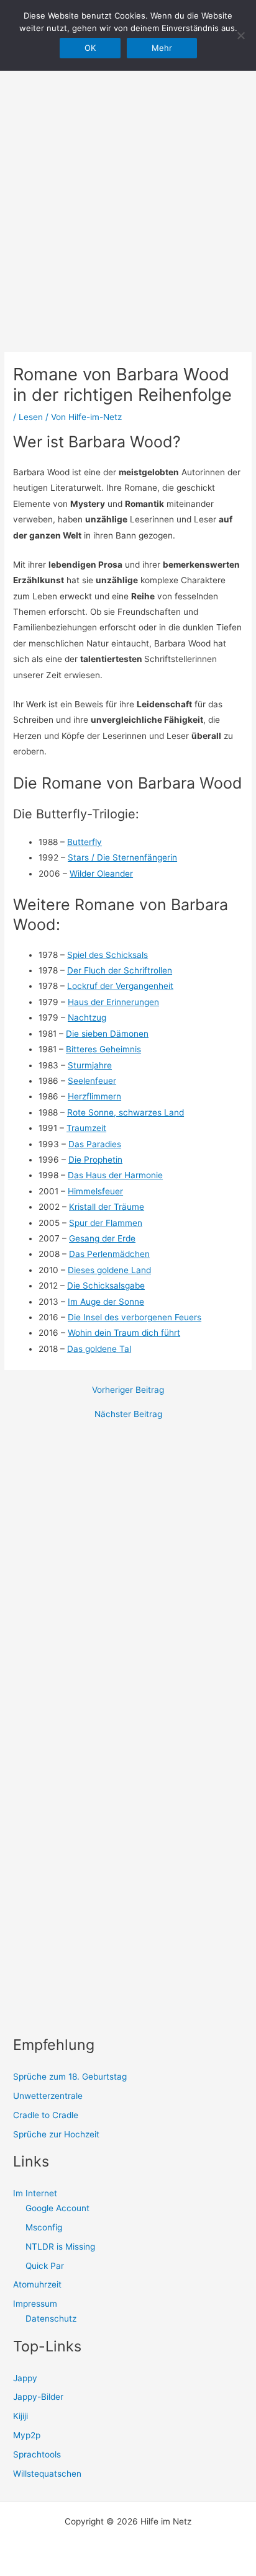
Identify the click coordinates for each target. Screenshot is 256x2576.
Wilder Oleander (101, 874)
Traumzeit (86, 1128)
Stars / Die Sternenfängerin (122, 857)
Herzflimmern (94, 1096)
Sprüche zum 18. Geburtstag (70, 2077)
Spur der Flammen (106, 1223)
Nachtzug (87, 1017)
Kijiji (21, 2416)
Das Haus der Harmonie (115, 1175)
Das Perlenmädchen (109, 1254)
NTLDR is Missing (60, 2247)
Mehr (162, 48)
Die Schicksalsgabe (106, 1286)
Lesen (31, 417)
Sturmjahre (90, 1065)
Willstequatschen (47, 2474)
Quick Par (45, 2266)
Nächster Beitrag (128, 1415)
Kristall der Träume (107, 1207)
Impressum (35, 2304)
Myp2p (27, 2435)
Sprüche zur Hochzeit (56, 2134)
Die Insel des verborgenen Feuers (135, 1317)
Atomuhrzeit (37, 2284)
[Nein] (240, 35)
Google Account (57, 2208)
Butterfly (85, 842)
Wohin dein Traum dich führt (124, 1333)
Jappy (25, 2378)
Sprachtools (37, 2454)
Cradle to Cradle (46, 2115)
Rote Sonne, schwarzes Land (126, 1112)
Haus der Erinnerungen (113, 1002)
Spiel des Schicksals (107, 955)
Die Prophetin (95, 1160)
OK (90, 48)
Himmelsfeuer (95, 1191)
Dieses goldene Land (109, 1270)
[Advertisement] (128, 184)
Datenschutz (51, 2319)
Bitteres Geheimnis (103, 1049)
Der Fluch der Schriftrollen (120, 970)
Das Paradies (95, 1144)
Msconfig (44, 2227)
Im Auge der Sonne (106, 1302)
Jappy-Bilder (38, 2397)
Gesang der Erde (102, 1238)
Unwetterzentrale (48, 2096)
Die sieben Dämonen (107, 1034)
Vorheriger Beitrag (128, 1390)
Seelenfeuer (92, 1081)
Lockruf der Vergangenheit (120, 986)
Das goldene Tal (99, 1349)
